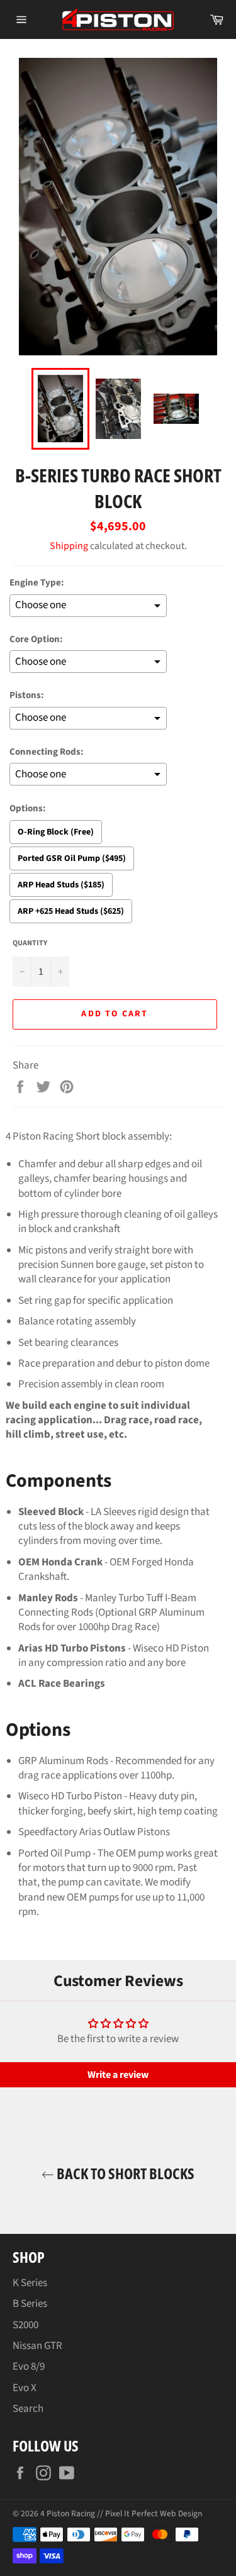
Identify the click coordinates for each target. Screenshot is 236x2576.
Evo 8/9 (29, 2367)
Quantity (30, 943)
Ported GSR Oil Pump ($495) (72, 858)
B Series (30, 2304)
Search (28, 2409)
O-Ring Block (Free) (56, 832)
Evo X (25, 2388)
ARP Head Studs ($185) (61, 885)
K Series (30, 2283)
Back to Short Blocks (124, 2173)
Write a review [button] (118, 2075)
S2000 (25, 2325)
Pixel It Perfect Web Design (154, 2513)
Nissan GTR (37, 2346)
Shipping (69, 546)
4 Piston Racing (68, 2513)
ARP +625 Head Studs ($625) (71, 911)
